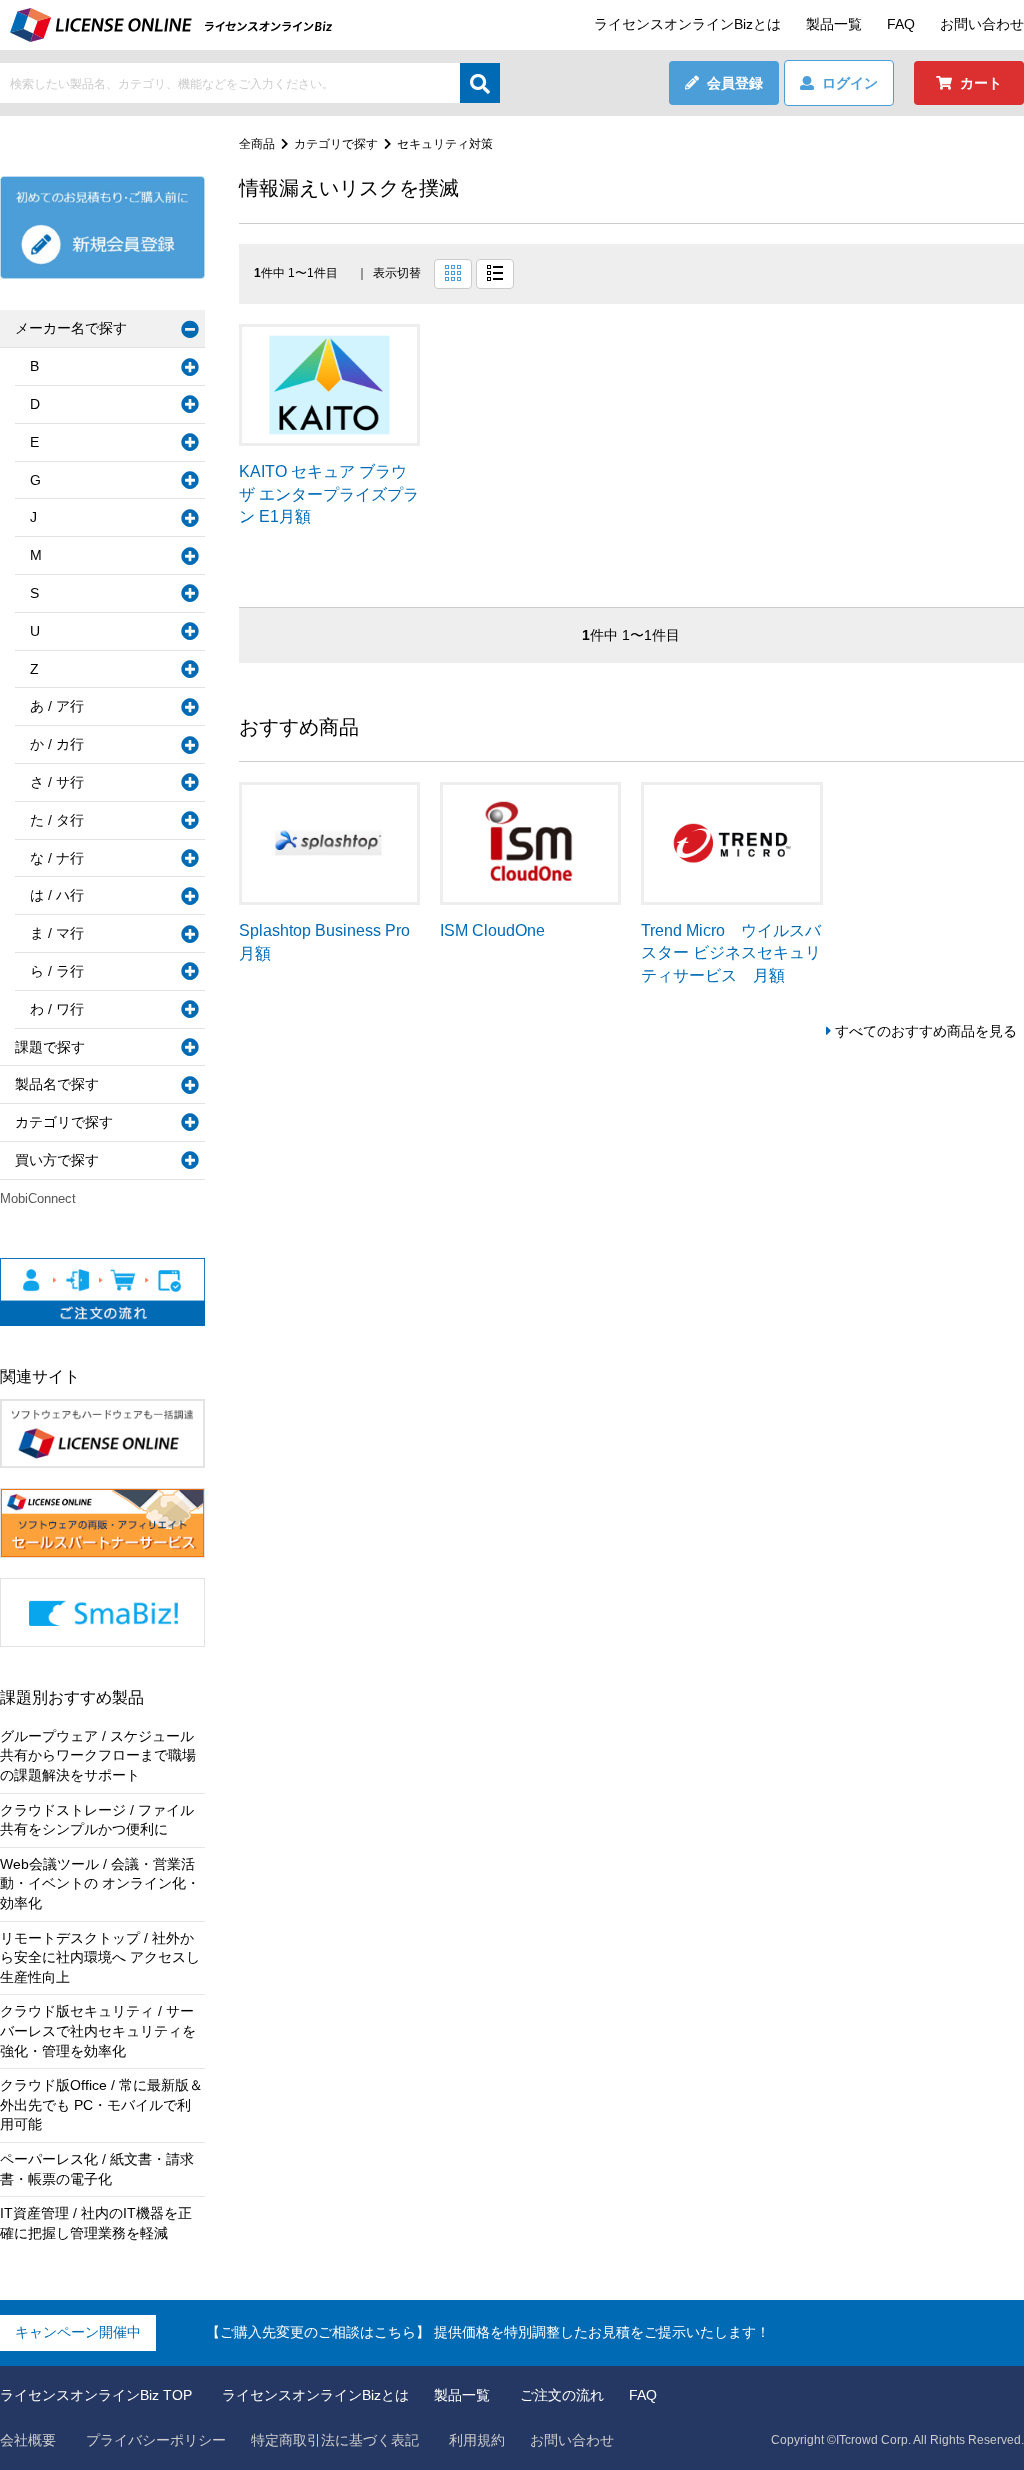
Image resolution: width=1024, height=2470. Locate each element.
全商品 (257, 144)
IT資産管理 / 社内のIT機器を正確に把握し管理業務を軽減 (96, 2223)
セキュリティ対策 (445, 144)
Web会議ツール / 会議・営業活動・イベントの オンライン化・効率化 (100, 1883)
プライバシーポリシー (156, 2440)
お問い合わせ (982, 24)
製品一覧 (834, 24)
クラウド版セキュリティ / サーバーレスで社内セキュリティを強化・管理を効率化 (98, 2030)
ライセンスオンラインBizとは (687, 24)
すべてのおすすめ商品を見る (926, 1031)
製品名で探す (57, 1084)
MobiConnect (38, 1198)
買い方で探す (57, 1160)
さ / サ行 (57, 782)
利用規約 (477, 2440)
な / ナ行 (57, 858)
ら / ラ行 (57, 971)
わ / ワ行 (57, 1009)
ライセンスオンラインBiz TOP (96, 2395)
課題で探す (50, 1047)
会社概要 (28, 2440)
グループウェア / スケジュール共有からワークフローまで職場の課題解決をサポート (98, 1755)
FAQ (901, 24)
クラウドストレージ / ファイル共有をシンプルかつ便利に (97, 1820)
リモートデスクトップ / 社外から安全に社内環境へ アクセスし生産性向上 (100, 1957)
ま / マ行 (57, 933)
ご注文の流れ (562, 2395)
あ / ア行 (57, 706)
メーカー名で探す (71, 328)
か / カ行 (57, 744)
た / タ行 (57, 820)
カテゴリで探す (336, 144)
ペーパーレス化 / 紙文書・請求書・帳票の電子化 (97, 2169)
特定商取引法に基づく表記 (335, 2440)
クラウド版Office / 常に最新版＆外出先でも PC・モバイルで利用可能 (101, 2104)
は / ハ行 (57, 895)
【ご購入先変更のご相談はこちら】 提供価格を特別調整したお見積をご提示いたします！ (488, 2332)
